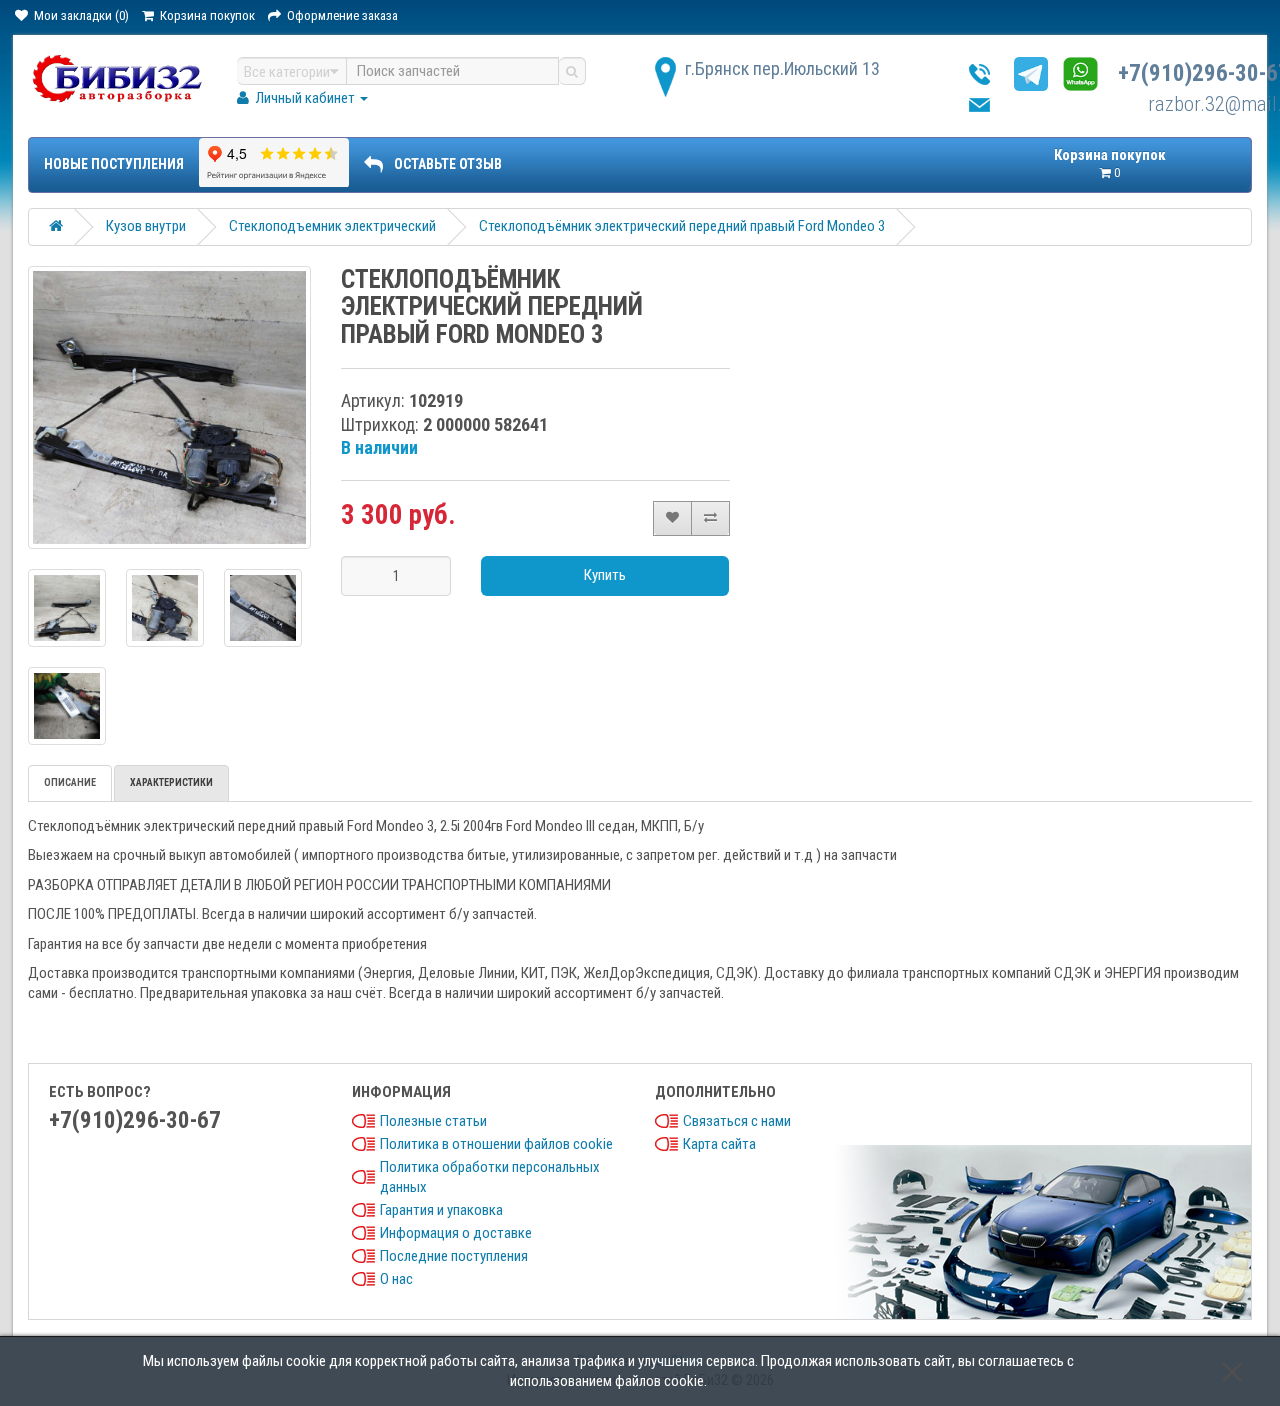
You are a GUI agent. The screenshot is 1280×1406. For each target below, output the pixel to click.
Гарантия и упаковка (441, 1210)
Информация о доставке (456, 1233)
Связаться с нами (737, 1121)
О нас (396, 1279)
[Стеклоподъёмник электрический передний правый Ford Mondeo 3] (170, 408)
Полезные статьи (433, 1121)
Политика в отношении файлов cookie (496, 1144)
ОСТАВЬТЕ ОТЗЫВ (448, 164)
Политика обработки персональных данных (490, 1177)
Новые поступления (114, 164)
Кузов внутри (146, 226)
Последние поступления (454, 1256)
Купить (605, 575)
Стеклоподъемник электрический (332, 226)
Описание (70, 782)
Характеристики (171, 782)
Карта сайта (719, 1144)
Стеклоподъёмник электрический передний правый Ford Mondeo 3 (682, 226)
